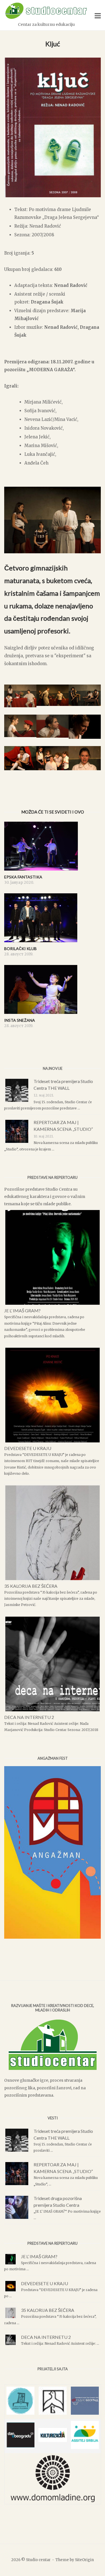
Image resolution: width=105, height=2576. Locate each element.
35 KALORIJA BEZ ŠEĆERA (31, 1586)
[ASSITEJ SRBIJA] (85, 2447)
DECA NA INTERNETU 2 (29, 1717)
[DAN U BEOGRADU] (20, 2447)
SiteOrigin (84, 2560)
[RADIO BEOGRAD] (85, 2413)
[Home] (46, 18)
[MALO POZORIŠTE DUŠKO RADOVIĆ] (20, 2413)
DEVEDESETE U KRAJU (28, 1448)
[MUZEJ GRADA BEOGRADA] (53, 2413)
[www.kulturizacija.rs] (53, 2440)
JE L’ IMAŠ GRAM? (22, 1310)
